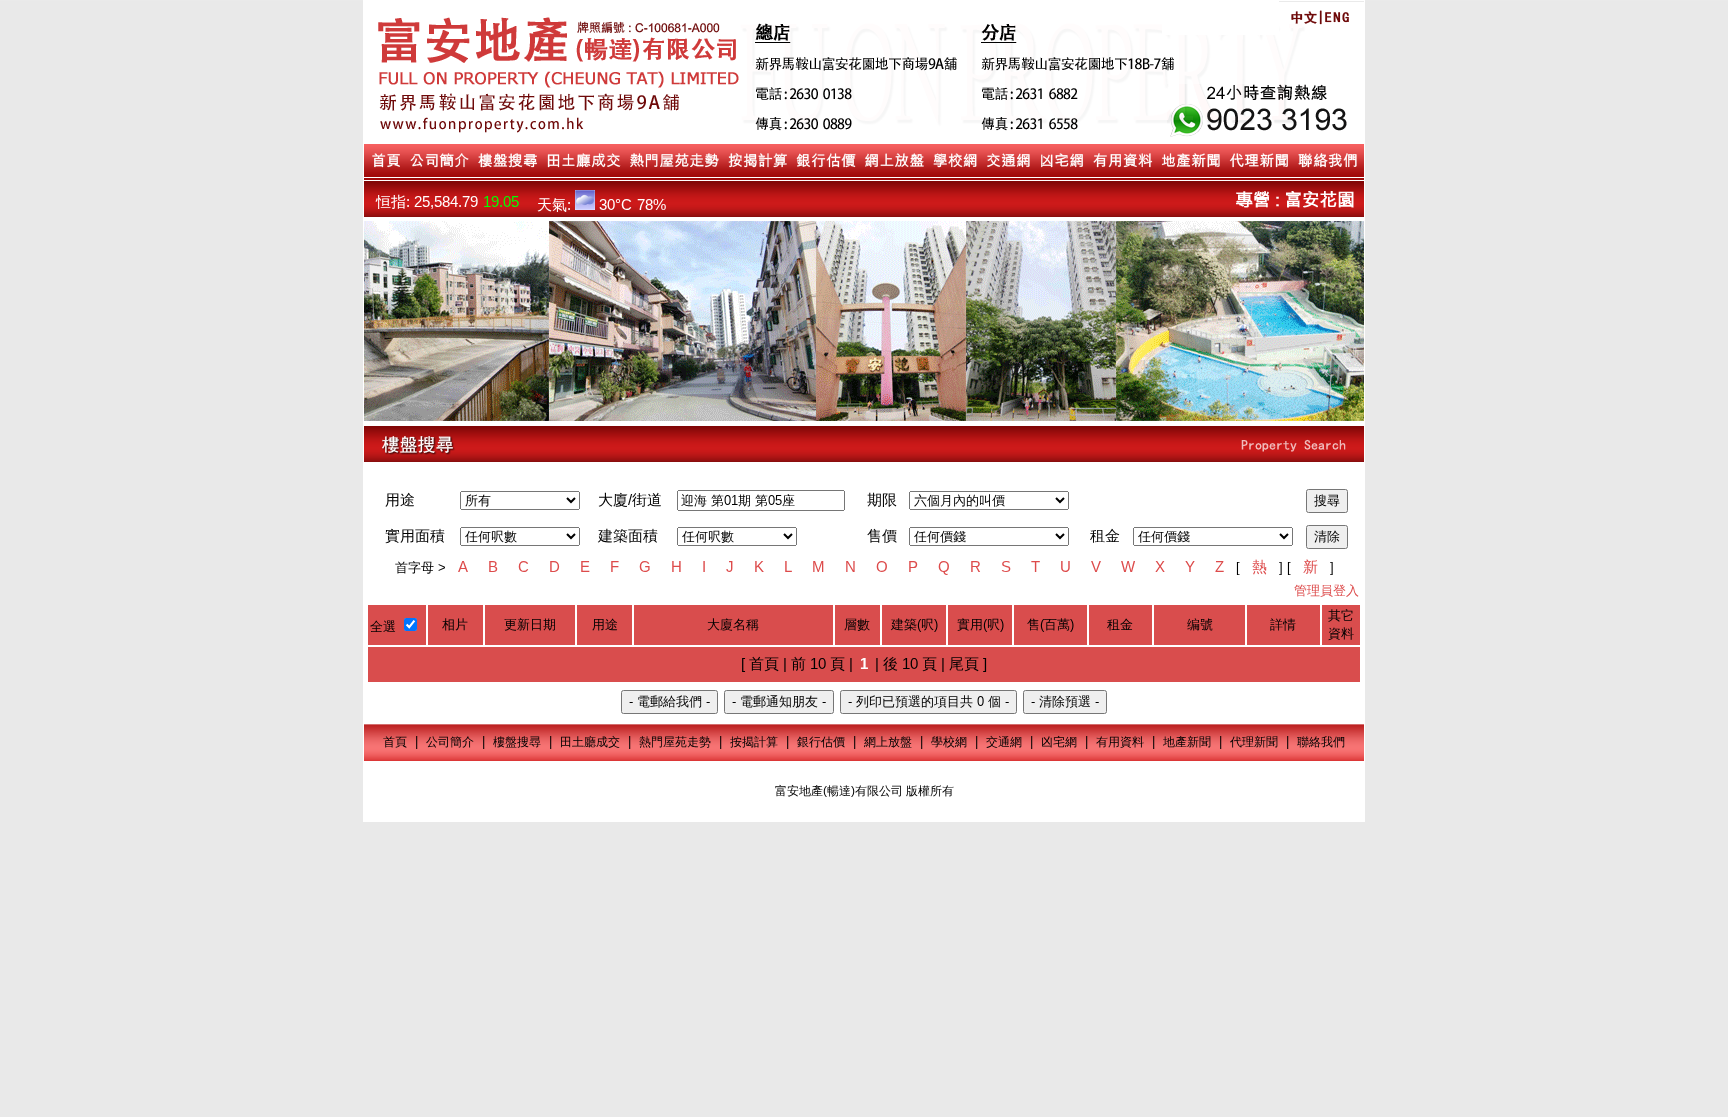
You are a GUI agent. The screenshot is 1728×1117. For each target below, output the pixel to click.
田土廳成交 (590, 742)
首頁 (395, 742)
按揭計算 (754, 742)
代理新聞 (1254, 742)
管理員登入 (1326, 590)
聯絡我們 (1321, 742)
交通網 (1004, 742)
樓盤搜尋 (517, 742)
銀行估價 (821, 742)
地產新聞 (1187, 742)
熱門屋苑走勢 (675, 742)
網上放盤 (888, 742)
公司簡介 (450, 742)
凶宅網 (1059, 742)
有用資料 (1120, 742)
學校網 (949, 742)
